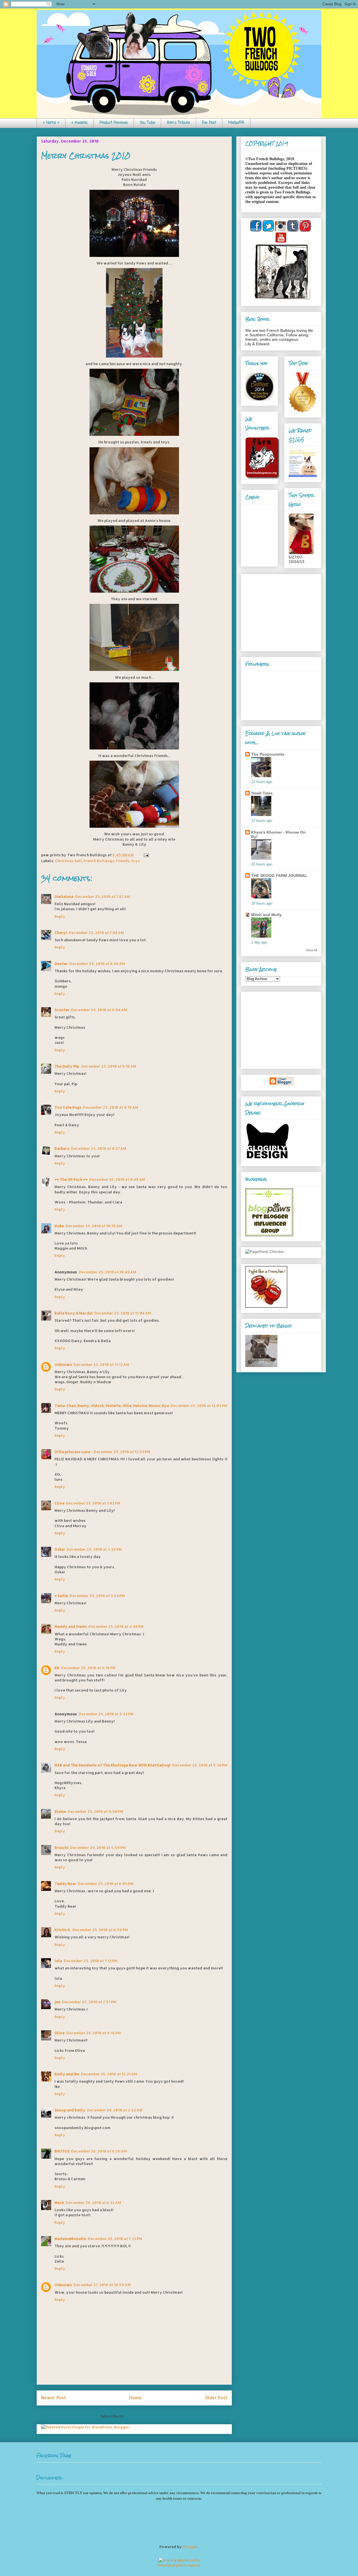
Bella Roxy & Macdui (74, 1313)
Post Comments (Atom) (147, 2416)
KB (57, 1668)
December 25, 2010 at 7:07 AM (103, 896)
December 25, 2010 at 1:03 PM (93, 1503)
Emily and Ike (67, 2074)
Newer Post (53, 2398)
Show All (311, 950)
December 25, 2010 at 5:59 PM (98, 1848)
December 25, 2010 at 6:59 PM (100, 1930)
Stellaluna (64, 896)
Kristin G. (63, 1930)
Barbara (62, 1148)
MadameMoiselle (70, 2239)
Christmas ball (69, 861)
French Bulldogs (99, 861)
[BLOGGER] (281, 1084)
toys (136, 861)
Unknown (63, 1364)
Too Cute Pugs (68, 1107)
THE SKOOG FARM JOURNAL (279, 876)
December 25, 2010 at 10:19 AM (94, 1226)
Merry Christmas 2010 (86, 156)
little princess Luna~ (73, 1452)
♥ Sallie (61, 1596)
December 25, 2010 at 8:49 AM (97, 964)
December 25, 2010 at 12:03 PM (199, 1406)
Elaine (60, 1811)
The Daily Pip (67, 1066)
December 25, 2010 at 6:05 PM (106, 1884)
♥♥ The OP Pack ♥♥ (71, 1179)
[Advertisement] (280, 611)
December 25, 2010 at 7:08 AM (96, 933)
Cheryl (61, 933)
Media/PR (236, 123)
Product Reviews (114, 123)
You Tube (147, 123)
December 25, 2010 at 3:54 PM (97, 1596)
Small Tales (262, 793)
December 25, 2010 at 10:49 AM (107, 1272)
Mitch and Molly (266, 915)
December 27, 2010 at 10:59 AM (102, 2285)
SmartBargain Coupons (179, 2565)
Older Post (216, 2398)
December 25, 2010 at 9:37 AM (99, 1148)
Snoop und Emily (70, 2110)
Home (136, 2398)
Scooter (62, 1010)
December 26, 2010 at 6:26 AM (99, 2151)
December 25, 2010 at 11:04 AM (123, 1313)
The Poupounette (268, 754)
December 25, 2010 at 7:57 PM (89, 2002)
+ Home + (51, 123)
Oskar (60, 1549)
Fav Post (209, 123)
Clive (59, 1503)
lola (58, 1961)
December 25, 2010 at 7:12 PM (91, 1961)
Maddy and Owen (71, 1626)
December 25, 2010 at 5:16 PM (88, 1668)
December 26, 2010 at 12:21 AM (109, 2074)
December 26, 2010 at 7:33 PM (115, 2239)
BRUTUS (62, 2151)
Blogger (190, 2547)
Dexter (61, 964)
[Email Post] (145, 855)
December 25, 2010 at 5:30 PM (200, 1765)
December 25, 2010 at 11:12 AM (101, 1364)
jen (57, 2002)
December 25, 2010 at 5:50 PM (95, 1811)
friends (123, 861)
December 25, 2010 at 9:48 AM (117, 1179)
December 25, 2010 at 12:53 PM (122, 1452)
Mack (59, 2203)
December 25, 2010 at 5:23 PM (106, 1714)
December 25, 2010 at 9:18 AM (109, 1066)
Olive (60, 2033)
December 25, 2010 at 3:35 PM (94, 1549)
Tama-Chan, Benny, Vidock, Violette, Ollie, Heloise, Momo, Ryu (112, 1406)
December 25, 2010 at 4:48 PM (116, 1626)
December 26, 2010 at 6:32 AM (93, 2203)
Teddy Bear (65, 1884)
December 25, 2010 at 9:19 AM (111, 1107)
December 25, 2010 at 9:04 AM (99, 1010)
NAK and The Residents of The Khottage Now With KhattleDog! (113, 1765)
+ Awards (79, 123)
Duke (59, 1226)
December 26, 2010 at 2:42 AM (115, 2110)
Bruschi (62, 1848)
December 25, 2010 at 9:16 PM (94, 2033)
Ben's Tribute (178, 123)
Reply (60, 916)
